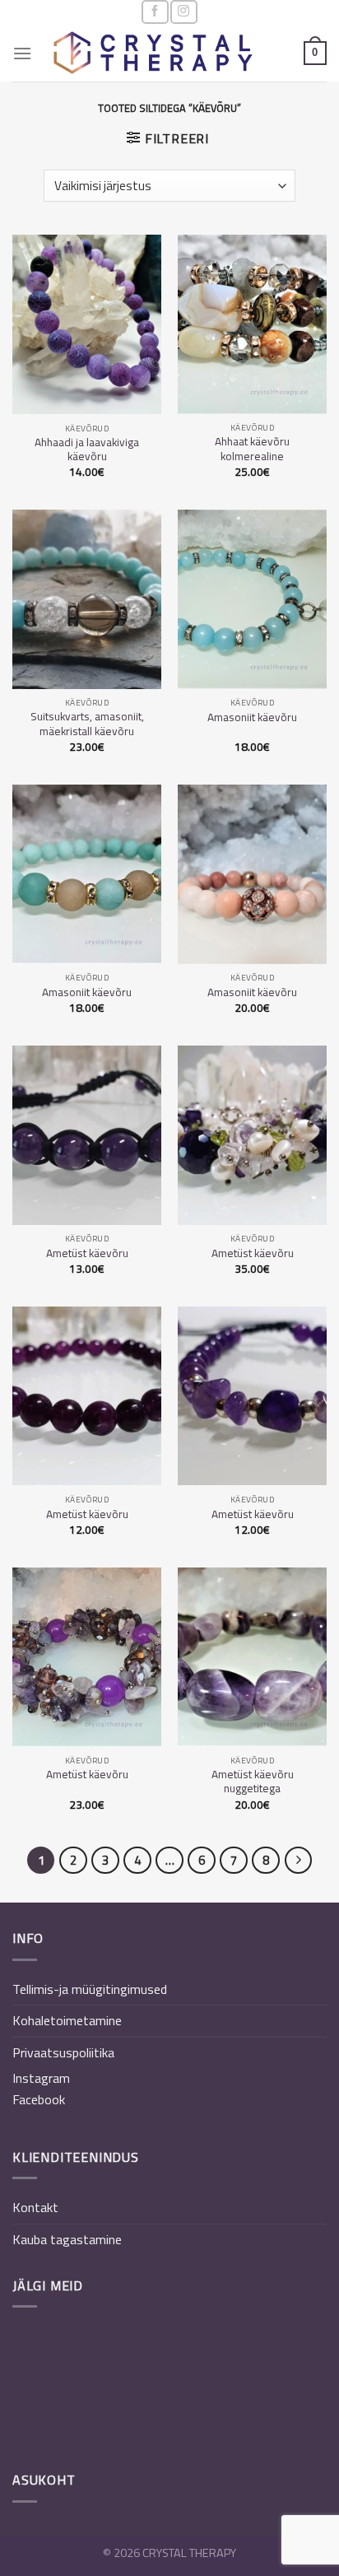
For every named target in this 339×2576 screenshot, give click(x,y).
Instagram (41, 2078)
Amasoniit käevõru (252, 718)
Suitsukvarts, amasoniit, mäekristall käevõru (87, 724)
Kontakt (35, 2207)
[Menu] (22, 53)
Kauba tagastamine (67, 2239)
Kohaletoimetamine (67, 2020)
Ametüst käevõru (87, 1254)
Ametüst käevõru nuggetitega (253, 1782)
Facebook (39, 2099)
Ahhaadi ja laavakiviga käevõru (87, 450)
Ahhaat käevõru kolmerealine (252, 449)
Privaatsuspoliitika (63, 2052)
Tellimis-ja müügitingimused (90, 1989)
